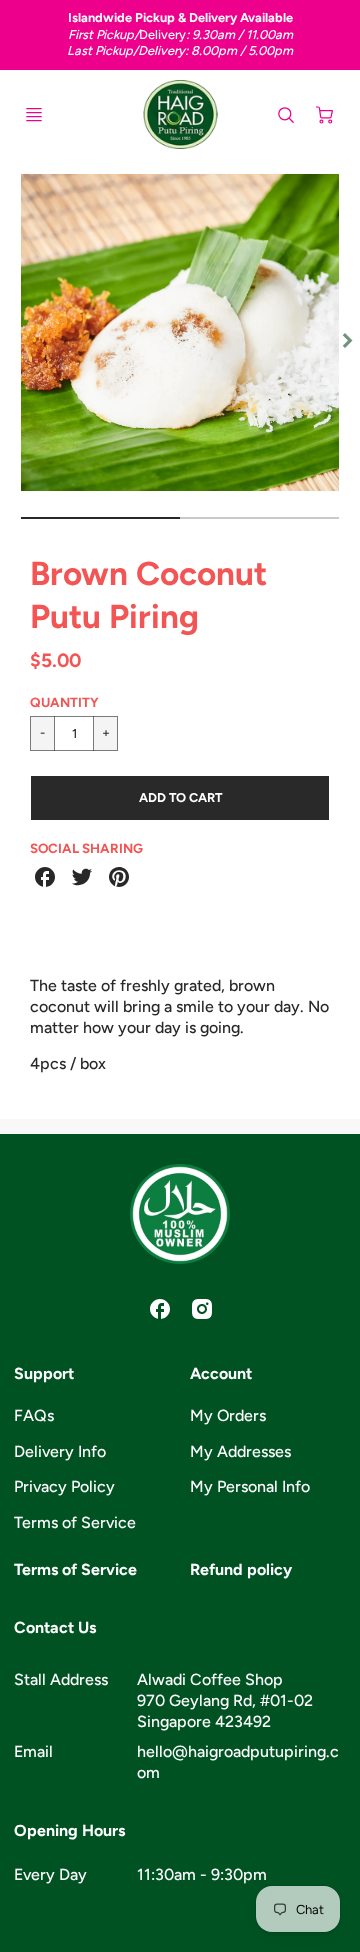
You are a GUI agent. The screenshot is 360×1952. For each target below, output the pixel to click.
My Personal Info (250, 1486)
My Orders (228, 1415)
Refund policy (241, 1569)
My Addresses (240, 1451)
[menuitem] (92, 1416)
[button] (180, 798)
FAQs (34, 1415)
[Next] (346, 341)
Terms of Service (75, 1522)
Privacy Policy (64, 1486)
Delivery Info (60, 1451)
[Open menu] (34, 115)
